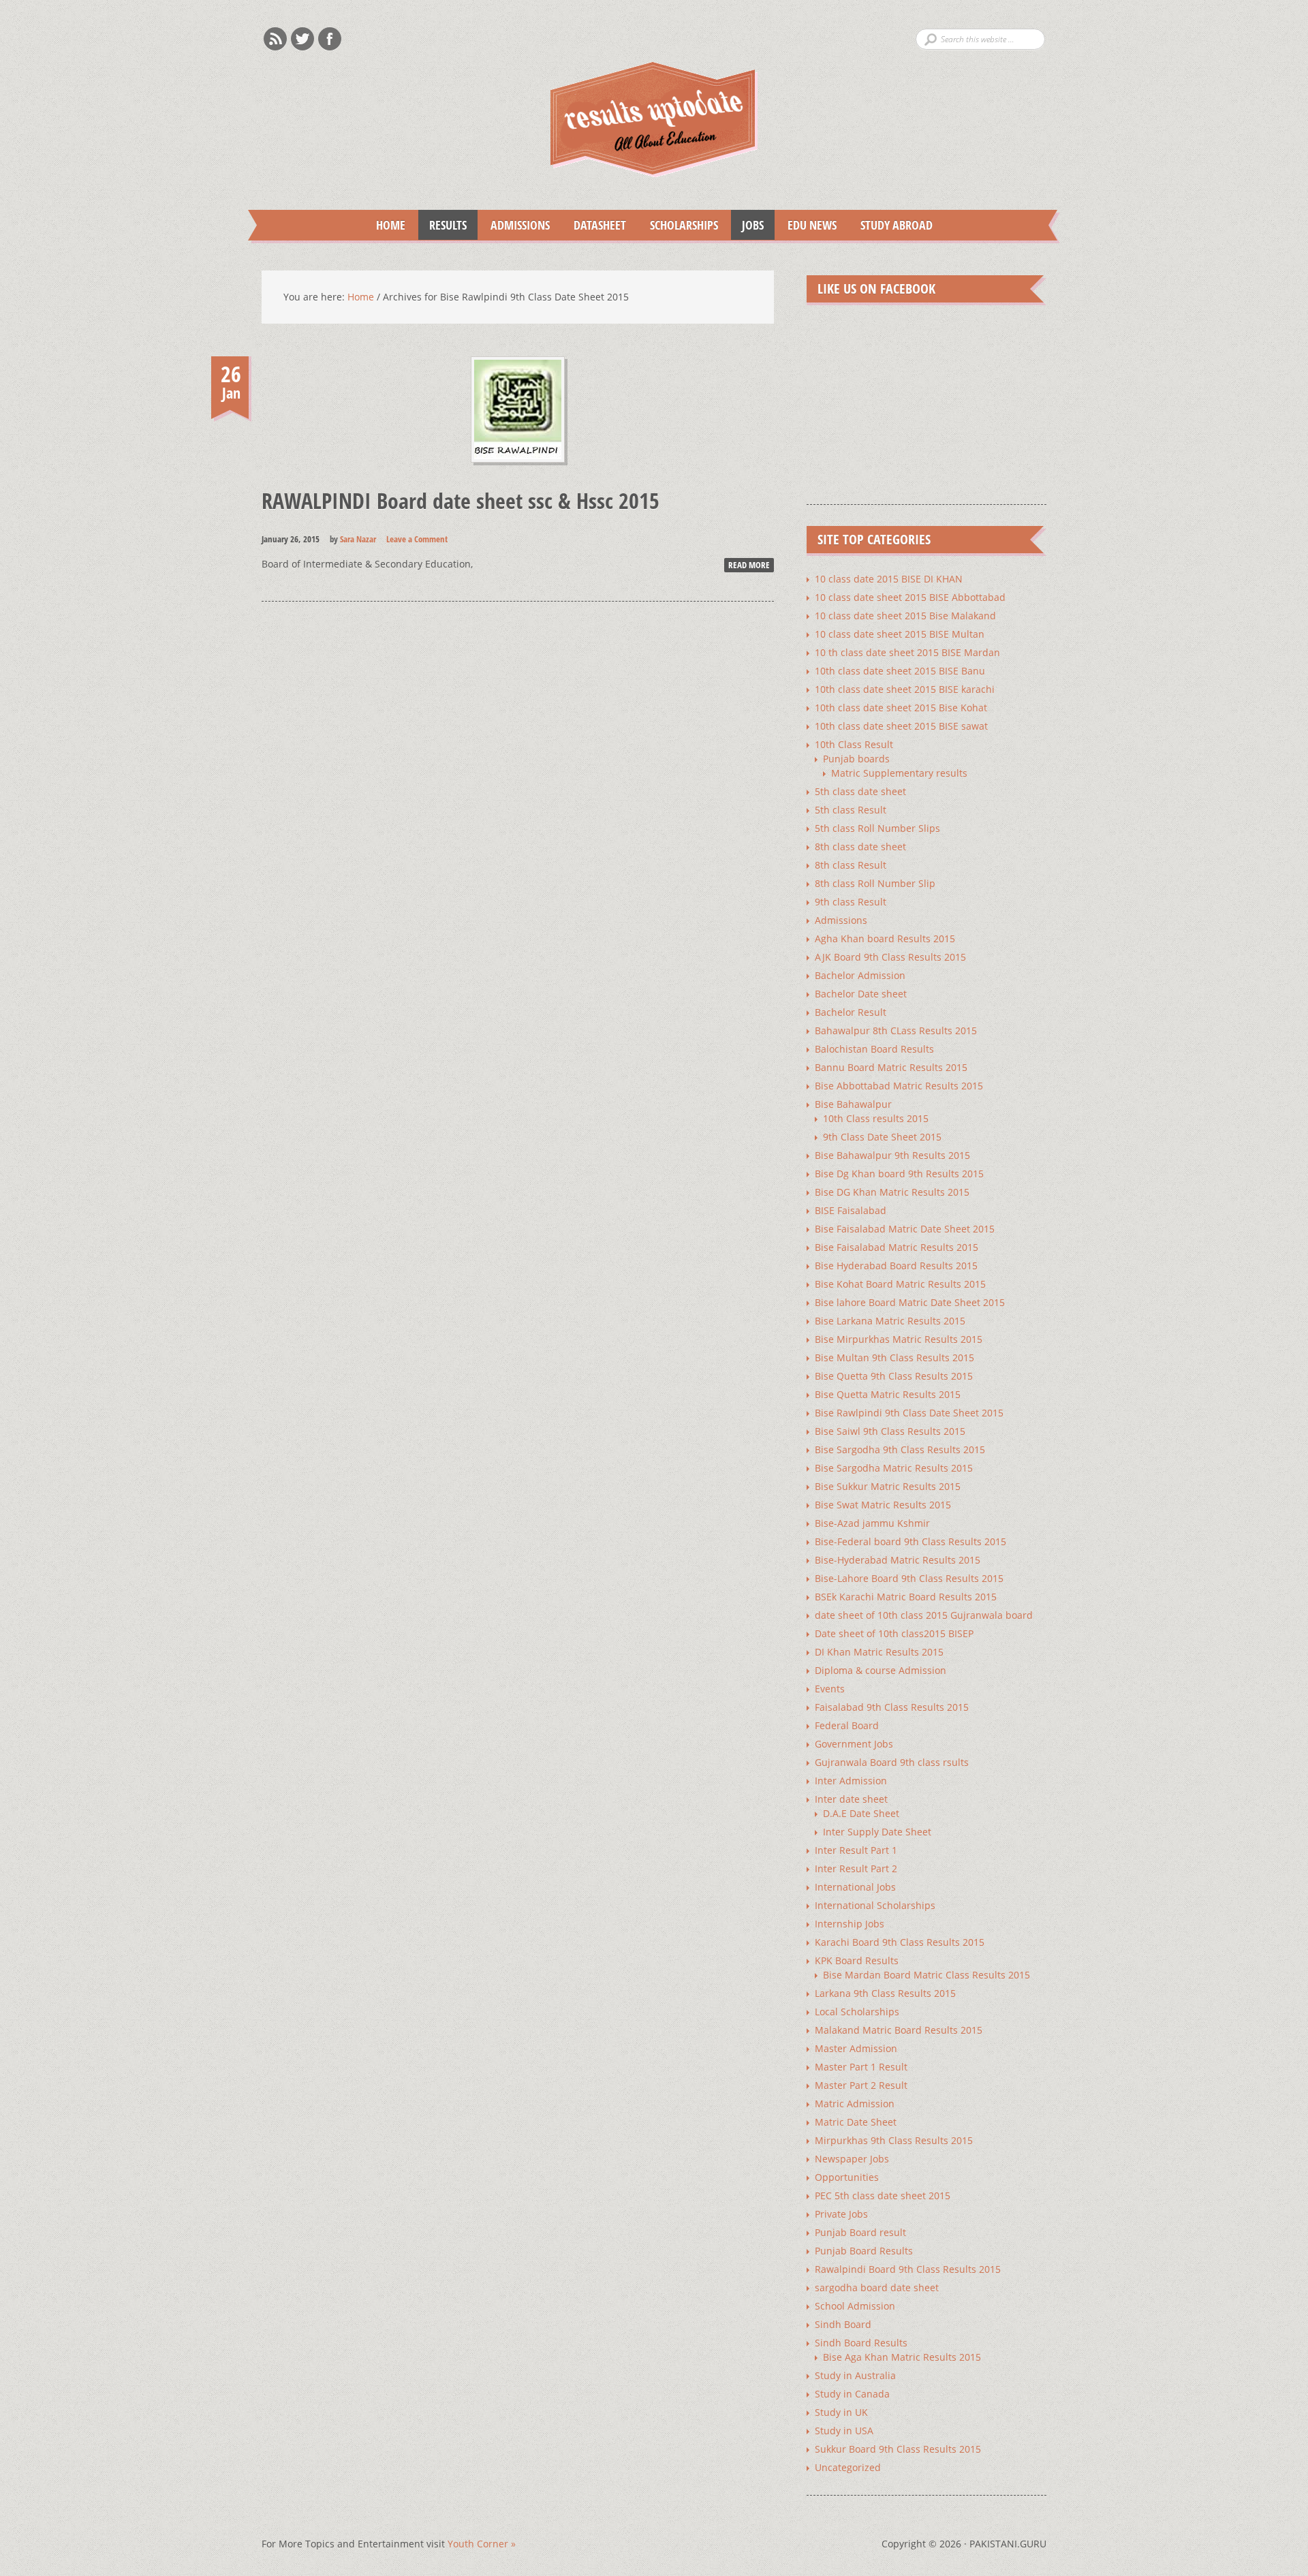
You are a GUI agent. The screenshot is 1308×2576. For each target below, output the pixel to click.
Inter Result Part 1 (856, 1850)
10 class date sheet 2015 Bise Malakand (905, 616)
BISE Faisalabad (851, 1210)
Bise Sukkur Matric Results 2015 (888, 1486)
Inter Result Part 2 (856, 1868)
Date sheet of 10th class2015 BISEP (894, 1633)
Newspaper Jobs (852, 2159)
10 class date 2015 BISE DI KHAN (889, 579)
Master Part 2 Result (861, 2085)
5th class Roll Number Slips (877, 828)
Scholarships (679, 225)
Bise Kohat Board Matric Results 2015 (900, 1284)
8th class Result (851, 865)
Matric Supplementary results (899, 773)
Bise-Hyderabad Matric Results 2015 (898, 1560)
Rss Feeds (275, 39)
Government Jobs (854, 1744)
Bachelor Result (851, 1012)
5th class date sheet (860, 791)
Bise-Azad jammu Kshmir (872, 1523)
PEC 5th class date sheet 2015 (883, 2195)
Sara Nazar (358, 539)
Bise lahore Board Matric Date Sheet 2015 (910, 1302)
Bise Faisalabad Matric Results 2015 (897, 1247)
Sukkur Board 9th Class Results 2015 (898, 2449)
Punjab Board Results (864, 2251)
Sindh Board (843, 2324)
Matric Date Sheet (856, 2122)
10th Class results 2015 (876, 1118)
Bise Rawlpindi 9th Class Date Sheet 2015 (909, 1413)
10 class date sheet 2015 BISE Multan (900, 634)
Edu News (807, 225)
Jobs (747, 225)
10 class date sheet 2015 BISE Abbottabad (910, 597)
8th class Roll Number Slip (875, 883)
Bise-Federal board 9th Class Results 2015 (910, 1541)
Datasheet (594, 225)
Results (442, 225)
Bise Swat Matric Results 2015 (883, 1505)
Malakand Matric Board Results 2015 (899, 2030)
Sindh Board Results (861, 2343)
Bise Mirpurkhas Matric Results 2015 (899, 1339)
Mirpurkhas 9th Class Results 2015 (894, 2140)
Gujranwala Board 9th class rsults (892, 1762)
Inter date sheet (851, 1799)
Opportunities (847, 2177)
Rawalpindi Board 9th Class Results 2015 (908, 2269)
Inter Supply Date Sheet (877, 1832)
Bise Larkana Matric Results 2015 (890, 1321)
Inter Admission (851, 1781)
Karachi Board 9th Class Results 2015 (900, 1942)
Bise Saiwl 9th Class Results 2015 (890, 1431)
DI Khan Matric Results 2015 (879, 1652)
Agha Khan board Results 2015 (885, 938)
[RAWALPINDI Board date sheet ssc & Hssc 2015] (518, 475)
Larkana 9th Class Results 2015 (885, 1993)
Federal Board (847, 1725)
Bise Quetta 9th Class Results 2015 (894, 1376)
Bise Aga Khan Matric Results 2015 (902, 2357)
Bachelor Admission (860, 975)
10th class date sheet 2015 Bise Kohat (901, 708)
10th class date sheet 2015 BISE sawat (901, 726)
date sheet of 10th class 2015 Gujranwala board (924, 1615)
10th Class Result (854, 744)
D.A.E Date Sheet (861, 1813)
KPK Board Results (857, 1960)
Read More (749, 565)
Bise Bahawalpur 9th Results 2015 (892, 1155)
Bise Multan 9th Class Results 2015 (894, 1357)
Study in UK (841, 2412)
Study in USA (844, 2431)
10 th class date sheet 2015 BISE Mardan (907, 652)
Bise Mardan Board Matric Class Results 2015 (926, 1975)
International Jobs (855, 1887)
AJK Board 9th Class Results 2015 (890, 957)
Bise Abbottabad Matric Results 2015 (899, 1086)
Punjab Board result (860, 2232)
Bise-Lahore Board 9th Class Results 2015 (909, 1578)
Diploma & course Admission (881, 1670)
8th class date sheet (860, 847)
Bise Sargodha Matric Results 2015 (894, 1468)
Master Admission (856, 2048)
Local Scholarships (857, 2012)
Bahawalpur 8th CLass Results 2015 (896, 1030)
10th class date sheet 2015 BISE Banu (900, 671)
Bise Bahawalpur (853, 1104)
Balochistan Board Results (874, 1049)
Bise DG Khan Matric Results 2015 (892, 1192)
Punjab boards (856, 759)
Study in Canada (852, 2394)
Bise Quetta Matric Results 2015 (888, 1394)
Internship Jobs (850, 1924)
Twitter (302, 39)
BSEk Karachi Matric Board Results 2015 (906, 1597)
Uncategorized (848, 2467)
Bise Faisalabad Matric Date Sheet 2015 (905, 1229)
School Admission (855, 2306)
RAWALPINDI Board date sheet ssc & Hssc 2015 (461, 500)
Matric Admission (855, 2104)
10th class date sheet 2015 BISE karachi (905, 689)
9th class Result (851, 902)
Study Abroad (891, 225)
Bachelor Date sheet (861, 994)
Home (391, 225)
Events (830, 1689)
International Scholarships (875, 1905)
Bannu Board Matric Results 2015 (891, 1067)
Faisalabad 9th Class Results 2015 (892, 1707)
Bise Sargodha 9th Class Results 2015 (900, 1449)
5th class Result (851, 810)
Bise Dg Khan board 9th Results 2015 (899, 1174)
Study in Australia (855, 2375)
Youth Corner (482, 2544)
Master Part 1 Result (861, 2067)
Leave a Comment (417, 539)
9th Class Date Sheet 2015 (882, 1137)
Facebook (330, 39)
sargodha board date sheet (877, 2287)
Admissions (515, 225)
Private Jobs (841, 2214)
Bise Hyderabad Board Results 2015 (896, 1266)
